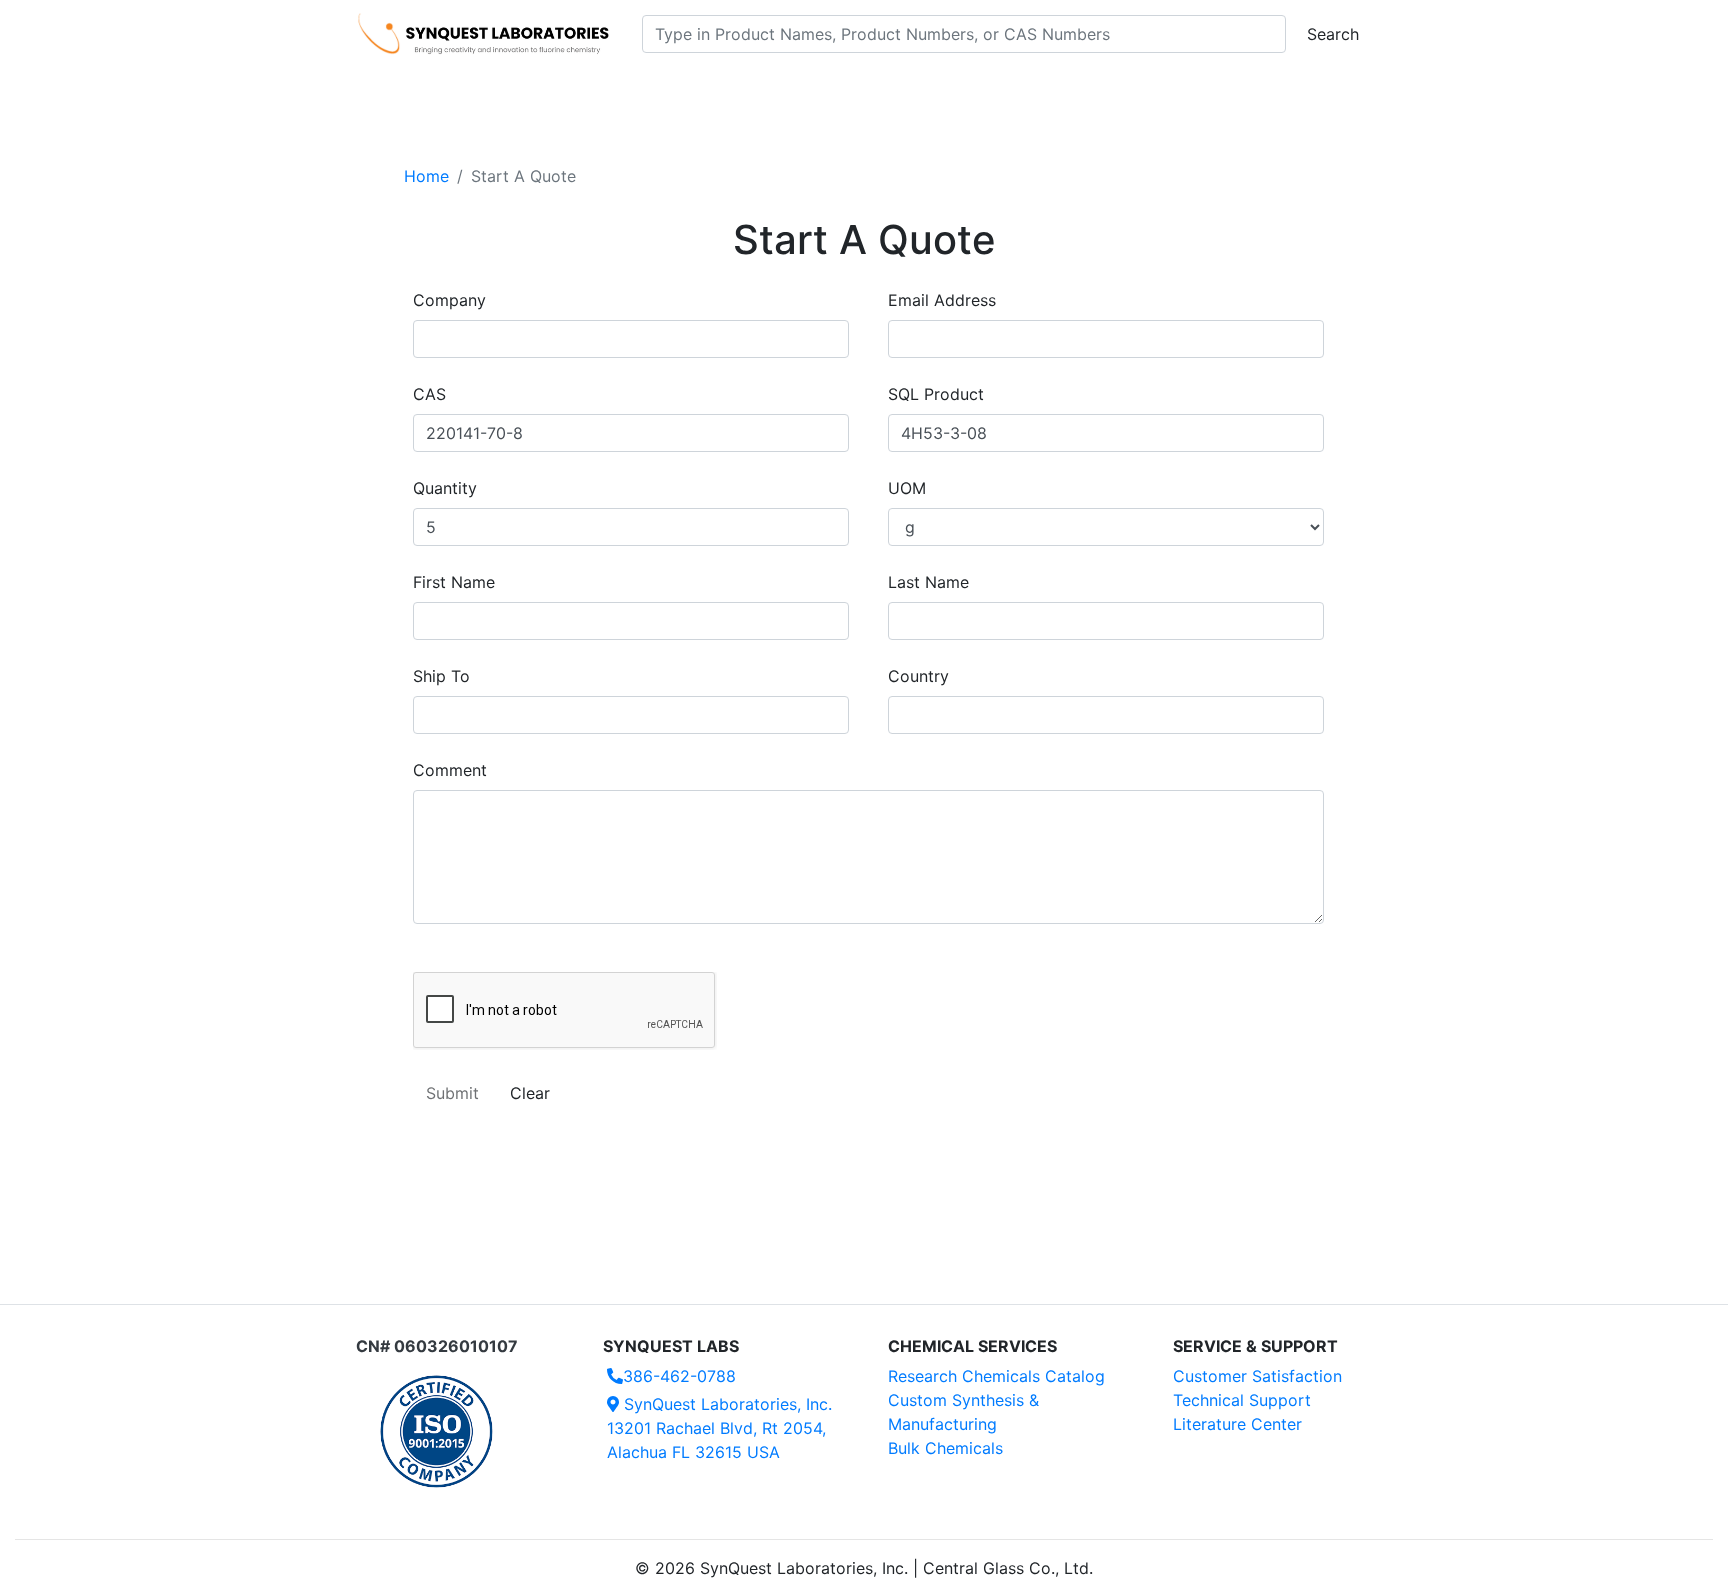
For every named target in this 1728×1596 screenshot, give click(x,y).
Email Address (942, 300)
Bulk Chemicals (945, 1448)
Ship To (441, 676)
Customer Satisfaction (1257, 1376)
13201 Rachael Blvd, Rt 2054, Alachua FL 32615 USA (719, 1428)
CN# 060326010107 (437, 1346)
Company (449, 300)
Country (918, 676)
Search (1333, 34)
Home (426, 176)
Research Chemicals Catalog (996, 1376)
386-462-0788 (679, 1376)
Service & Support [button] (791, 91)
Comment (450, 770)
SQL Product (936, 394)
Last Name (928, 582)
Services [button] (1029, 91)
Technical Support (1242, 1400)
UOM (907, 488)
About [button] (1122, 91)
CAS (429, 394)
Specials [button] (928, 91)
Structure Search (634, 91)
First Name (454, 582)
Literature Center (1237, 1424)
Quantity (445, 488)
